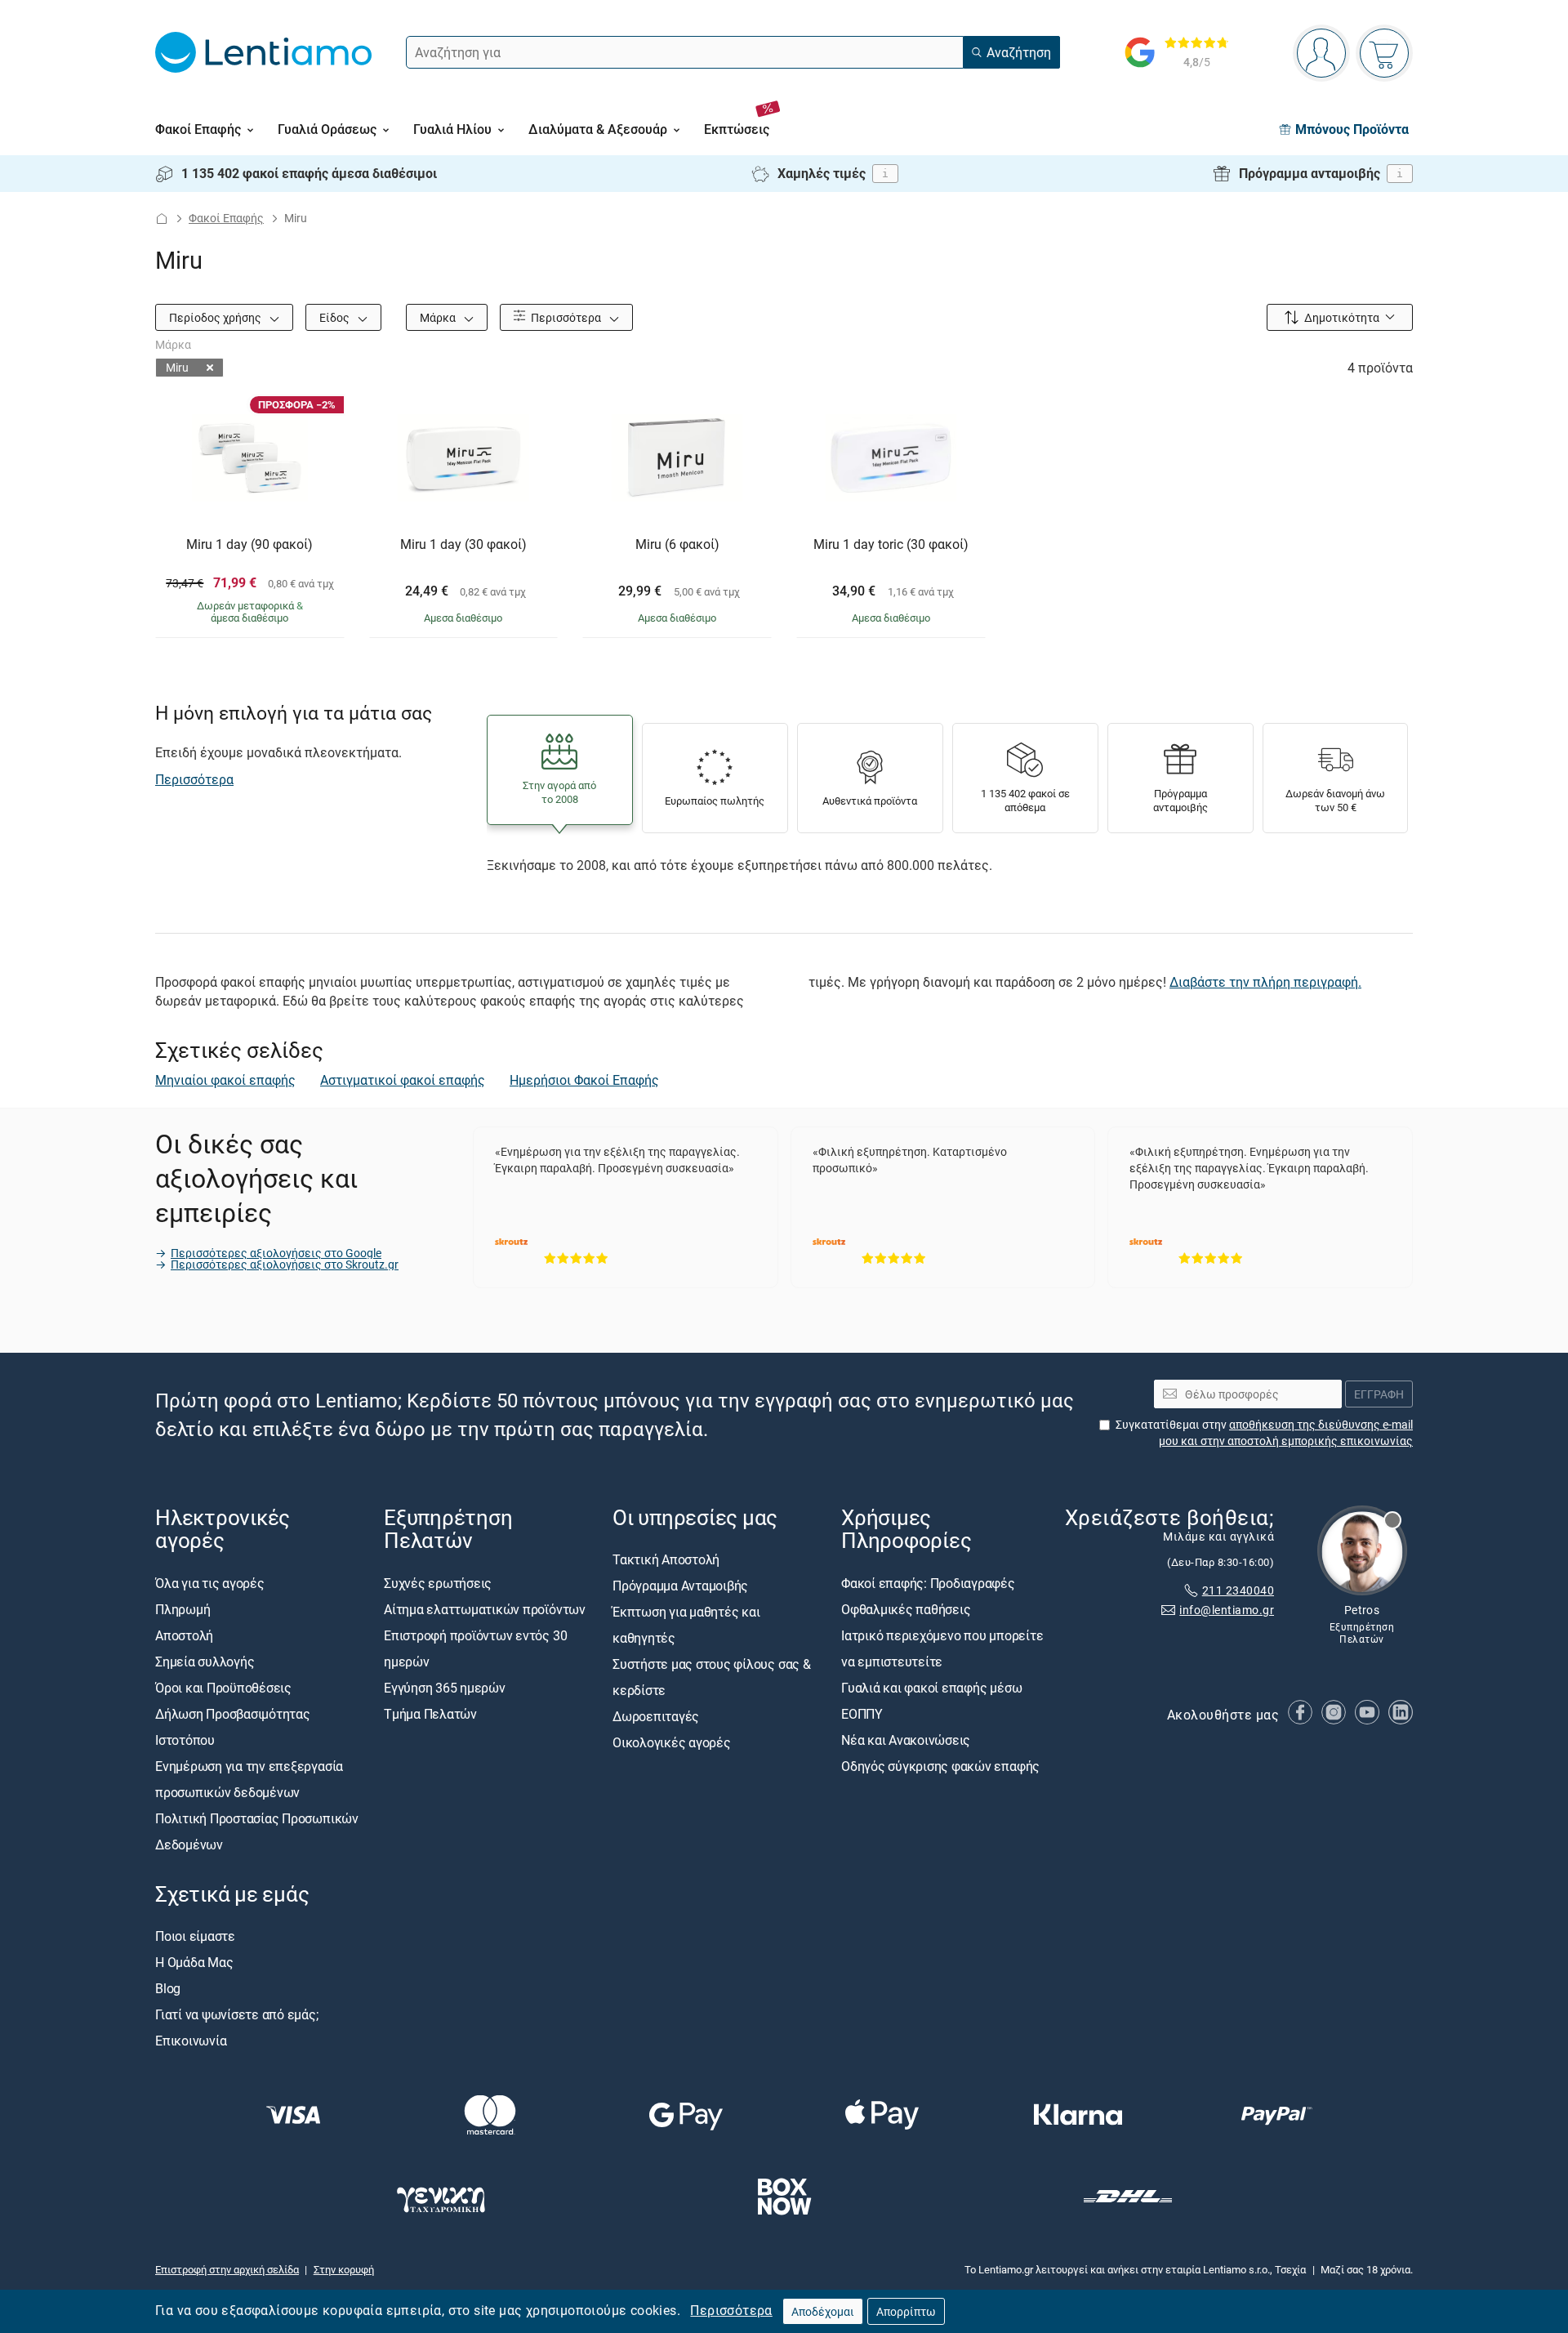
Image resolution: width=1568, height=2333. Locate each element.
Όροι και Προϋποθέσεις (223, 1687)
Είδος (336, 317)
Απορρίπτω (906, 2311)
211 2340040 (1238, 1589)
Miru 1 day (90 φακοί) (249, 545)
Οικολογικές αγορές (672, 1742)
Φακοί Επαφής (226, 218)
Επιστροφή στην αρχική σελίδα (227, 2268)
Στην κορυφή (344, 2268)
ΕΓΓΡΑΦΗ (1379, 1393)
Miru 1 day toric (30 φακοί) (891, 545)
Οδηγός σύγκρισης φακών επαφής (940, 1765)
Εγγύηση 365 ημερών (445, 1687)
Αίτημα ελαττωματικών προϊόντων (485, 1608)
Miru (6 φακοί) (677, 545)
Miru (177, 367)
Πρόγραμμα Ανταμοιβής (680, 1586)
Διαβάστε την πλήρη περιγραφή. (1265, 982)
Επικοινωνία (191, 2040)
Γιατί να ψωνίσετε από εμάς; (237, 2014)
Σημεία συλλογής (205, 1661)
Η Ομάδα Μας (194, 1961)
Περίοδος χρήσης (216, 317)
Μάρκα (439, 317)
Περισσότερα (731, 2310)
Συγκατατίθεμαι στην (1264, 1432)
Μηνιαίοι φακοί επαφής (225, 1080)
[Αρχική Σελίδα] (162, 219)
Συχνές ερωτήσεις (438, 1582)
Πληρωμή (183, 1608)
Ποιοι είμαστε (195, 1935)
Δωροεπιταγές (656, 1716)
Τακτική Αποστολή (666, 1559)
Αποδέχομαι (823, 2311)
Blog (168, 1987)
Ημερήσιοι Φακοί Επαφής (584, 1080)
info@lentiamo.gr (1227, 1610)
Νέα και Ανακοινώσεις (906, 1739)
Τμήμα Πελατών (430, 1713)
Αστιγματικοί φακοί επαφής (403, 1080)
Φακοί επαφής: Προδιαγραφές (928, 1582)
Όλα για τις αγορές (210, 1582)
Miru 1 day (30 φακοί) (463, 545)
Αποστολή (184, 1635)
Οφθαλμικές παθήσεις (906, 1608)
